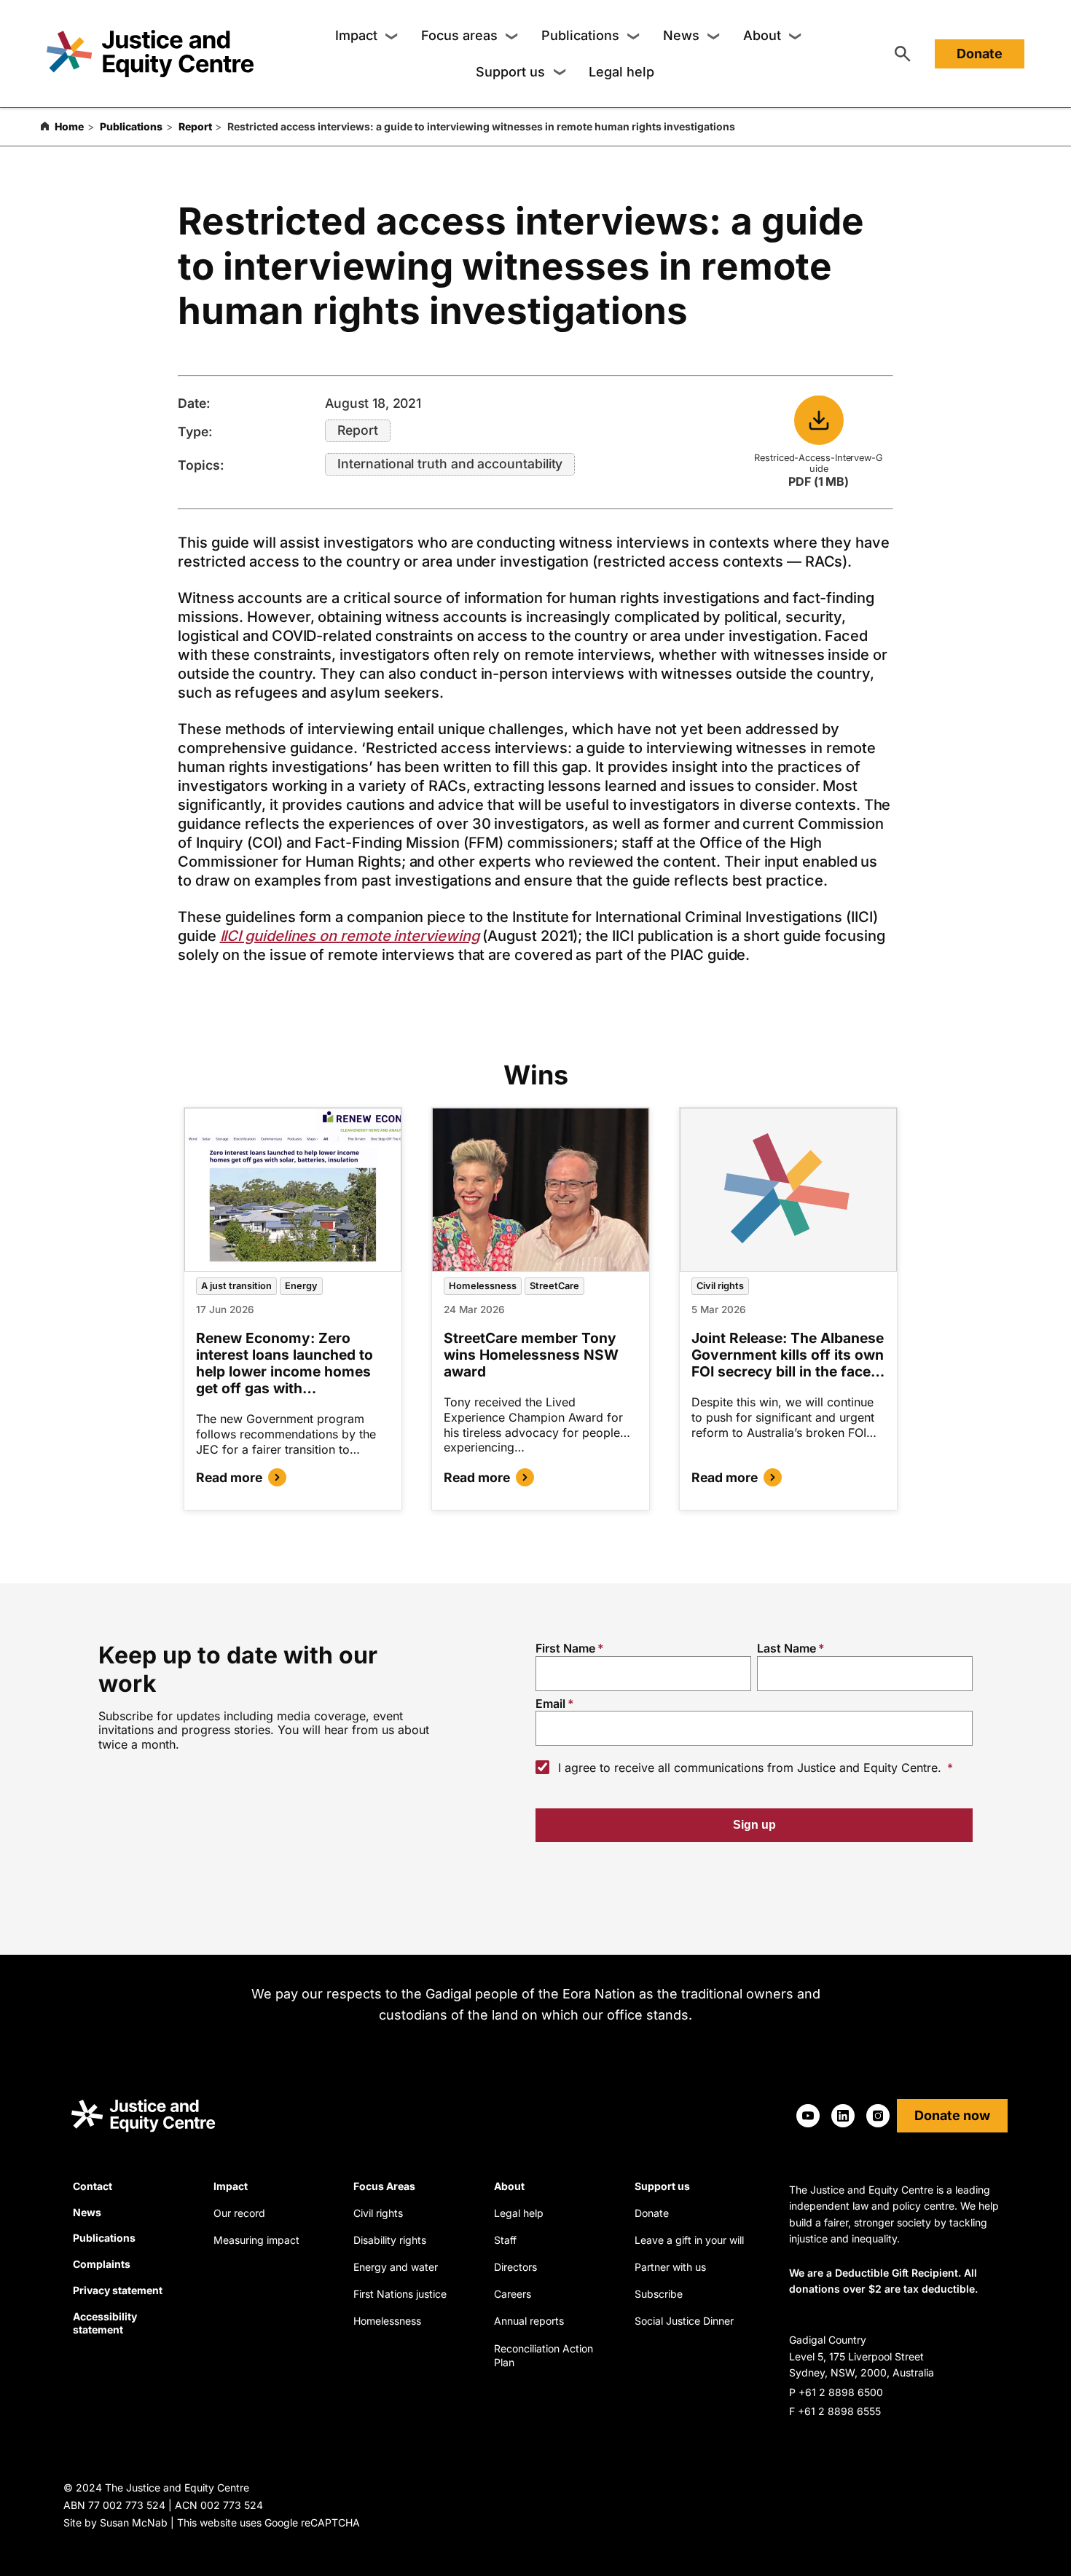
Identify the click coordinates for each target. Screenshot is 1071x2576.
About (762, 35)
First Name (565, 1648)
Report (195, 126)
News (681, 35)
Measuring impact (256, 2240)
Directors (515, 2267)
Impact (356, 35)
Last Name (786, 1648)
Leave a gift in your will (689, 2240)
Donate (980, 54)
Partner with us (670, 2267)
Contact (93, 2186)
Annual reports (529, 2321)
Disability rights (390, 2240)
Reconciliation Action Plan (544, 2356)
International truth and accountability (450, 464)
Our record (239, 2213)
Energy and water (396, 2267)
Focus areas (459, 35)
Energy (301, 1286)
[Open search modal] (903, 54)
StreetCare (554, 1286)
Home (69, 126)
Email (550, 1703)
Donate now (952, 2115)
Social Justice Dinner (684, 2321)
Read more (229, 1477)
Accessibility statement (105, 2323)
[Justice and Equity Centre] (150, 54)
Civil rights (720, 1286)
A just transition (236, 1286)
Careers (513, 2294)
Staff (505, 2240)
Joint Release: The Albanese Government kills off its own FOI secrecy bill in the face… (788, 1355)
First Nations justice (400, 2294)
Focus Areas (384, 2186)
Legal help (621, 72)
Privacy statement (118, 2290)
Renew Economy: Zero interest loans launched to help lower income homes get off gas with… (285, 1363)
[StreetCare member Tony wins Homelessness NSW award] (541, 1190)
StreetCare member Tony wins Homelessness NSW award (531, 1355)
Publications (580, 35)
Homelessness (483, 1286)
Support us (510, 72)
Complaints (102, 2264)
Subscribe (659, 2294)
